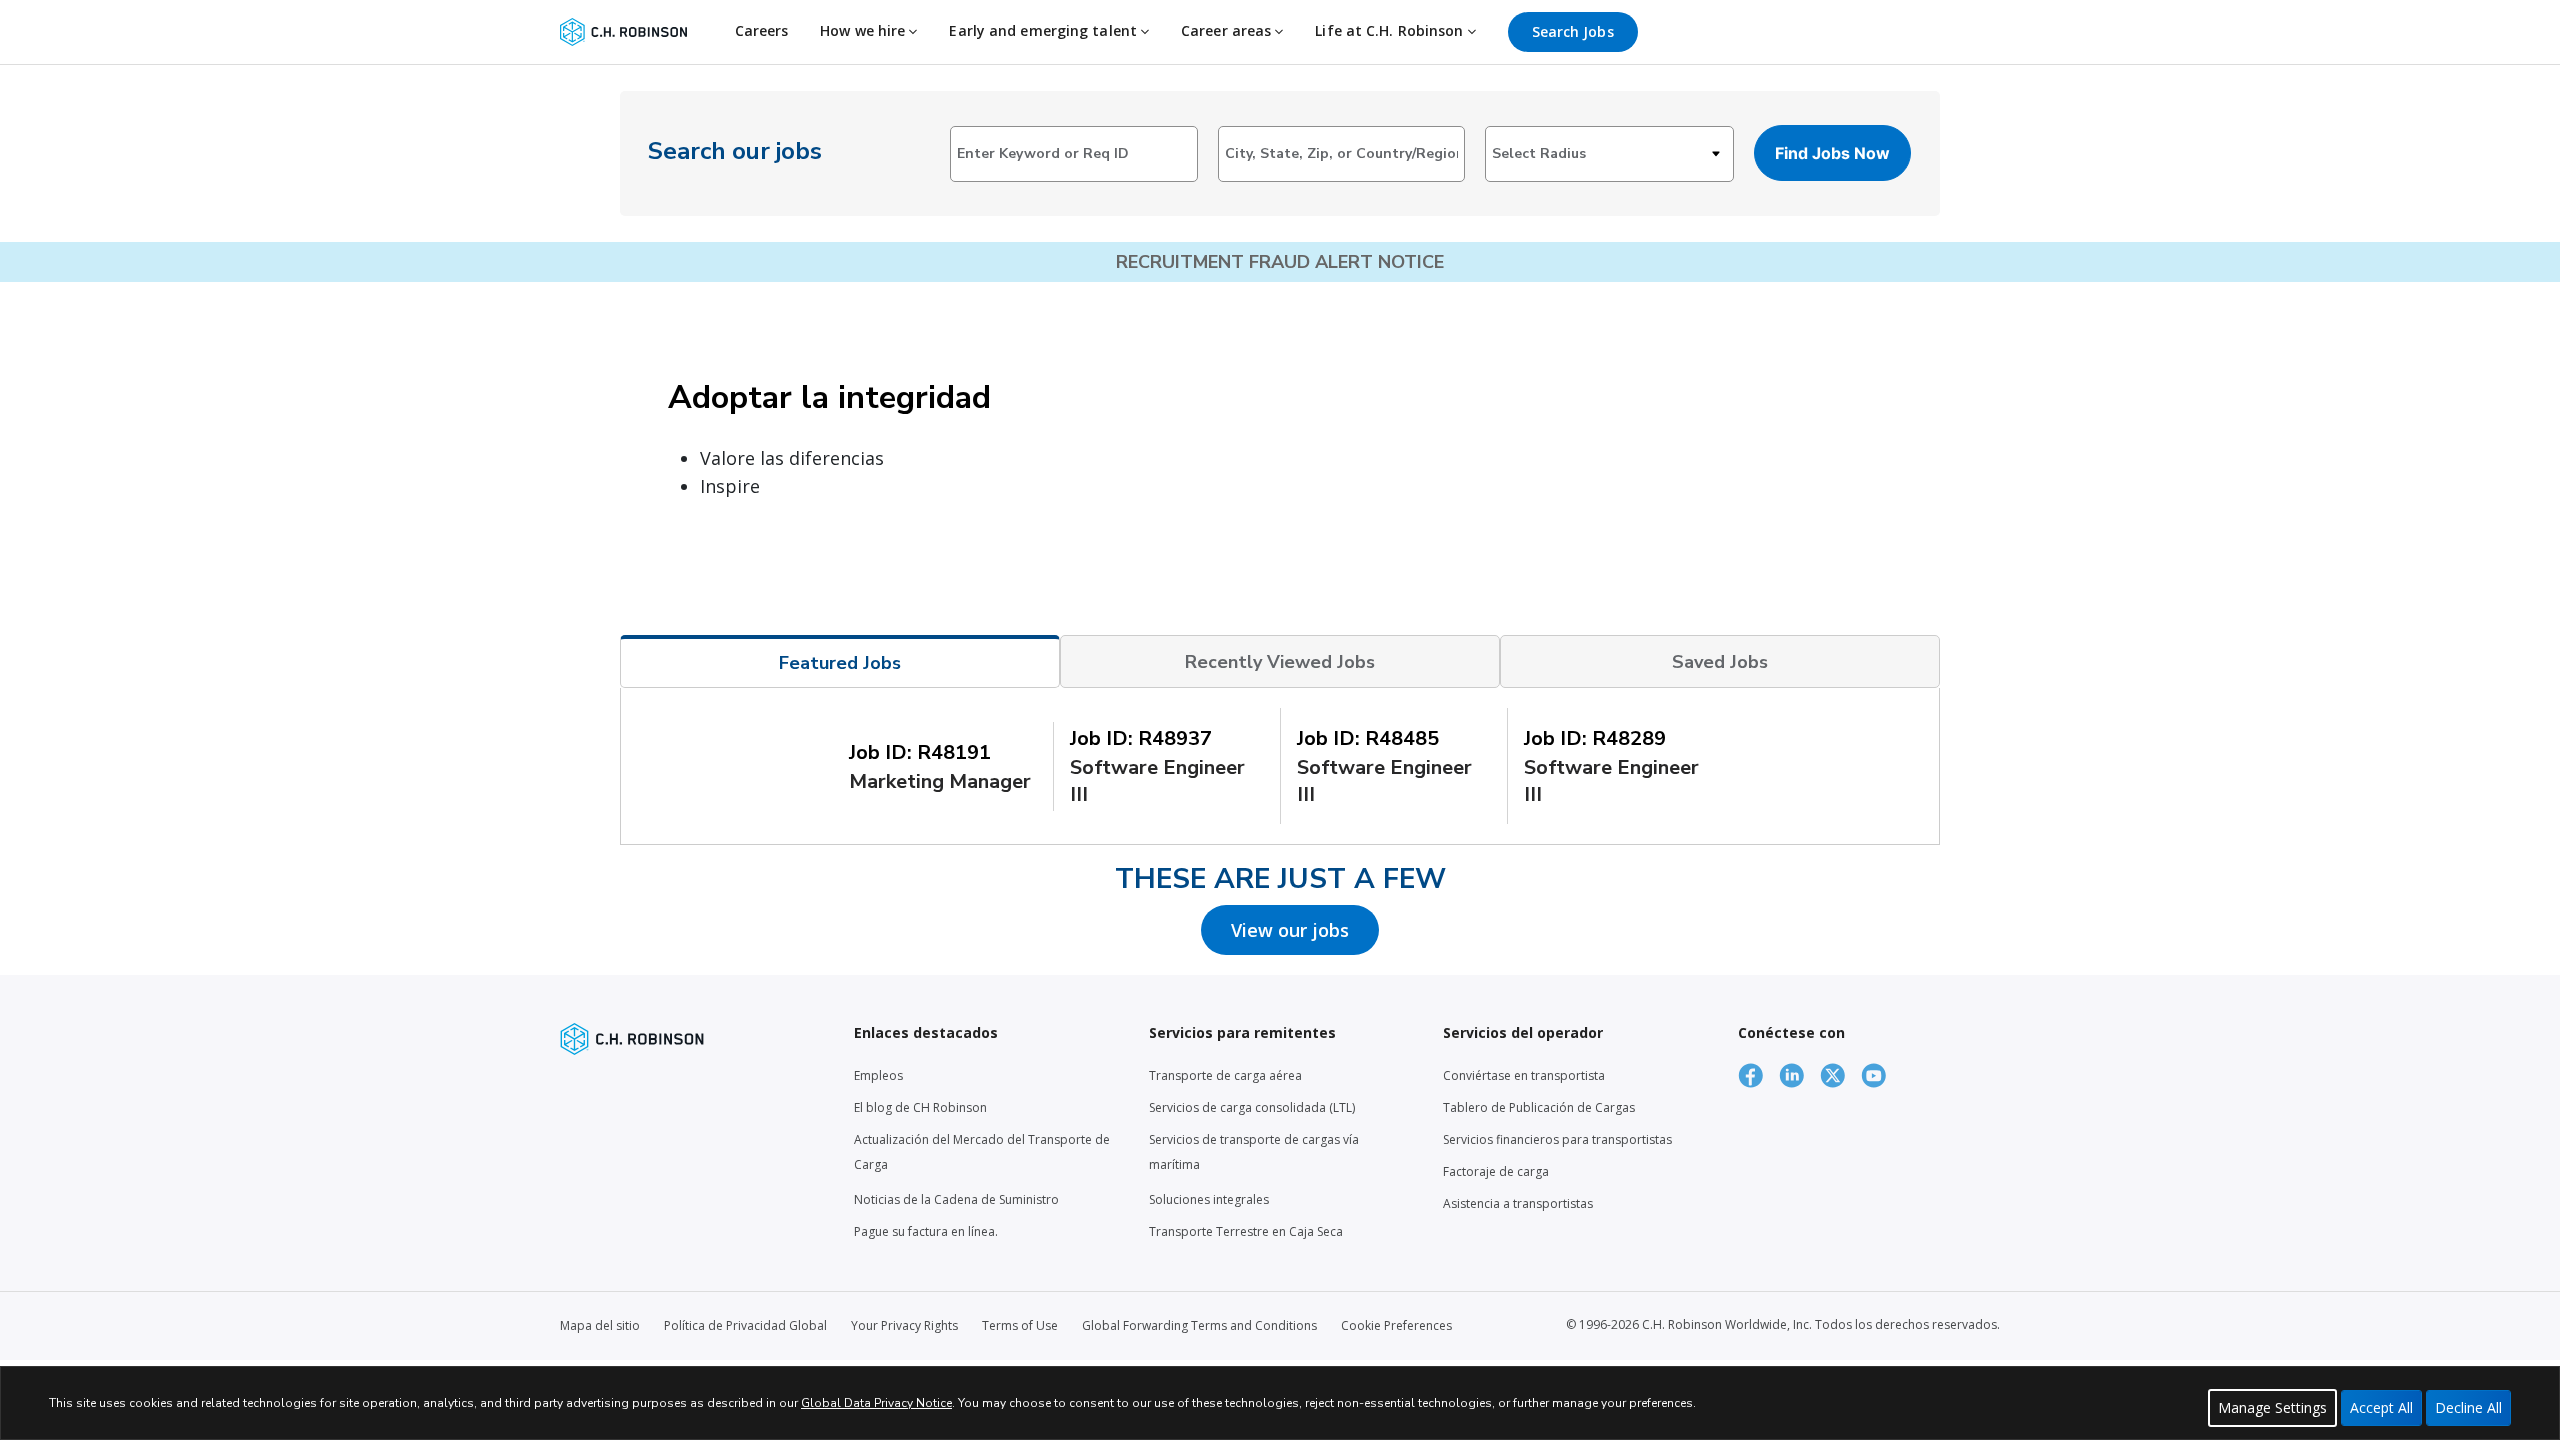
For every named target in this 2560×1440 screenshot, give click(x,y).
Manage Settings (2272, 1407)
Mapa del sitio (600, 1325)
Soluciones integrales (1209, 1199)
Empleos (878, 1075)
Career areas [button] (1228, 30)
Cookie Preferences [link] (1396, 1325)
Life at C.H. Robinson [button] (1391, 30)
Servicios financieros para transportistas (1557, 1139)
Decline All (2468, 1407)
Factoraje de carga (1496, 1171)
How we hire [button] (864, 30)
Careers (762, 30)
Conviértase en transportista (1524, 1075)
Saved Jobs (1720, 662)
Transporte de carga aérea (1225, 1075)
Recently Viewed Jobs (1280, 662)
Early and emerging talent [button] (1045, 30)
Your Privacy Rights (904, 1325)
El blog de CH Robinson (920, 1107)
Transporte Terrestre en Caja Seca (1246, 1231)
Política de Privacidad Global (745, 1325)
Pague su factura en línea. (926, 1231)
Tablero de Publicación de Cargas (1539, 1107)
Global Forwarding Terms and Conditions (1199, 1325)
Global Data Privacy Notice (876, 1403)
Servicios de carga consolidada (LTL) (1252, 1107)
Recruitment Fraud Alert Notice (1280, 262)
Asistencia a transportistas (1518, 1203)
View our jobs (1290, 930)
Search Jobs (1573, 31)
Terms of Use (1020, 1325)
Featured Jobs (840, 663)
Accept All (2381, 1407)
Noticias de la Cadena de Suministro (956, 1199)
